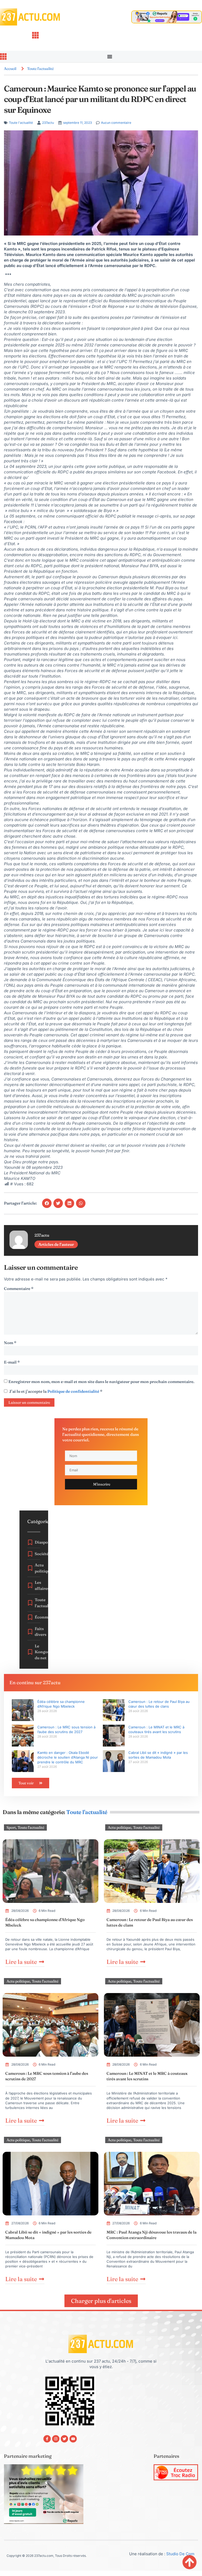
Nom (10, 1343)
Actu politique (120, 1827)
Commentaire (19, 1289)
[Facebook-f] (47, 2439)
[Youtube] (73, 2439)
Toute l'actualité (40, 69)
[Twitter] (64, 2439)
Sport (11, 1827)
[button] (47, 1203)
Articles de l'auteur (56, 1244)
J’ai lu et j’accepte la (56, 1391)
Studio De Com (181, 2554)
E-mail (12, 1362)
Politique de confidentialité (74, 1391)
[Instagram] (56, 2439)
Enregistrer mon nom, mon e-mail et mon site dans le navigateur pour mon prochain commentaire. (101, 1382)
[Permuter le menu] (110, 57)
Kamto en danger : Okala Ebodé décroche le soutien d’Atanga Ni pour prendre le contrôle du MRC (68, 1757)
